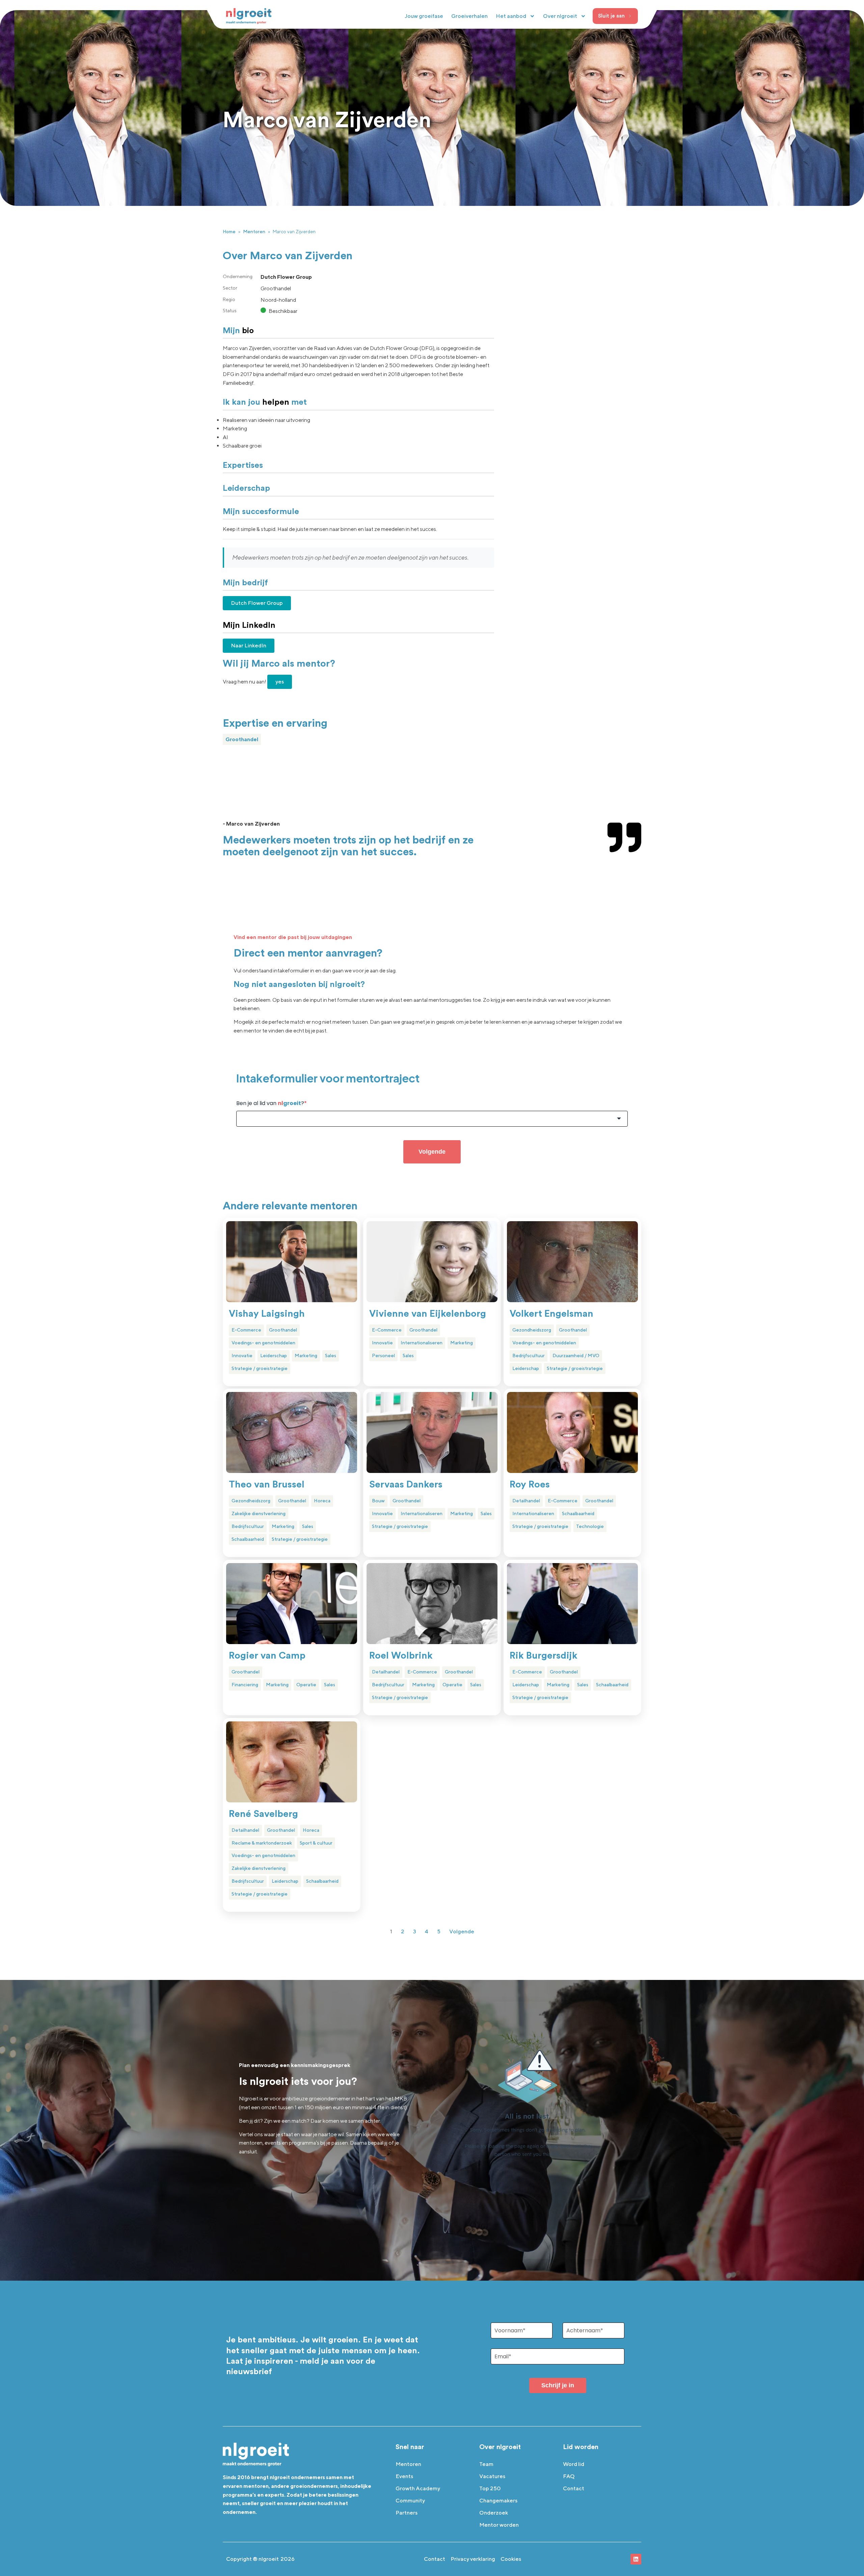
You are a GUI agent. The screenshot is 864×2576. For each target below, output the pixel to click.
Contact (574, 2488)
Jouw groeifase (424, 16)
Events (404, 2476)
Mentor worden (499, 2525)
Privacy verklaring (473, 2559)
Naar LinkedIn (249, 646)
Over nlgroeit (560, 16)
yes (280, 682)
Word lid (574, 2464)
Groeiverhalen (469, 16)
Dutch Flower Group (257, 603)
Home (229, 232)
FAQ (569, 2476)
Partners (407, 2513)
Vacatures (492, 2476)
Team (486, 2464)
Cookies (511, 2559)
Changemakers (498, 2501)
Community (410, 2501)
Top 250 (490, 2488)
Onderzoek (494, 2513)
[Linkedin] (636, 2559)
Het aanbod (511, 16)
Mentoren (254, 232)
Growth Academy (418, 2488)
